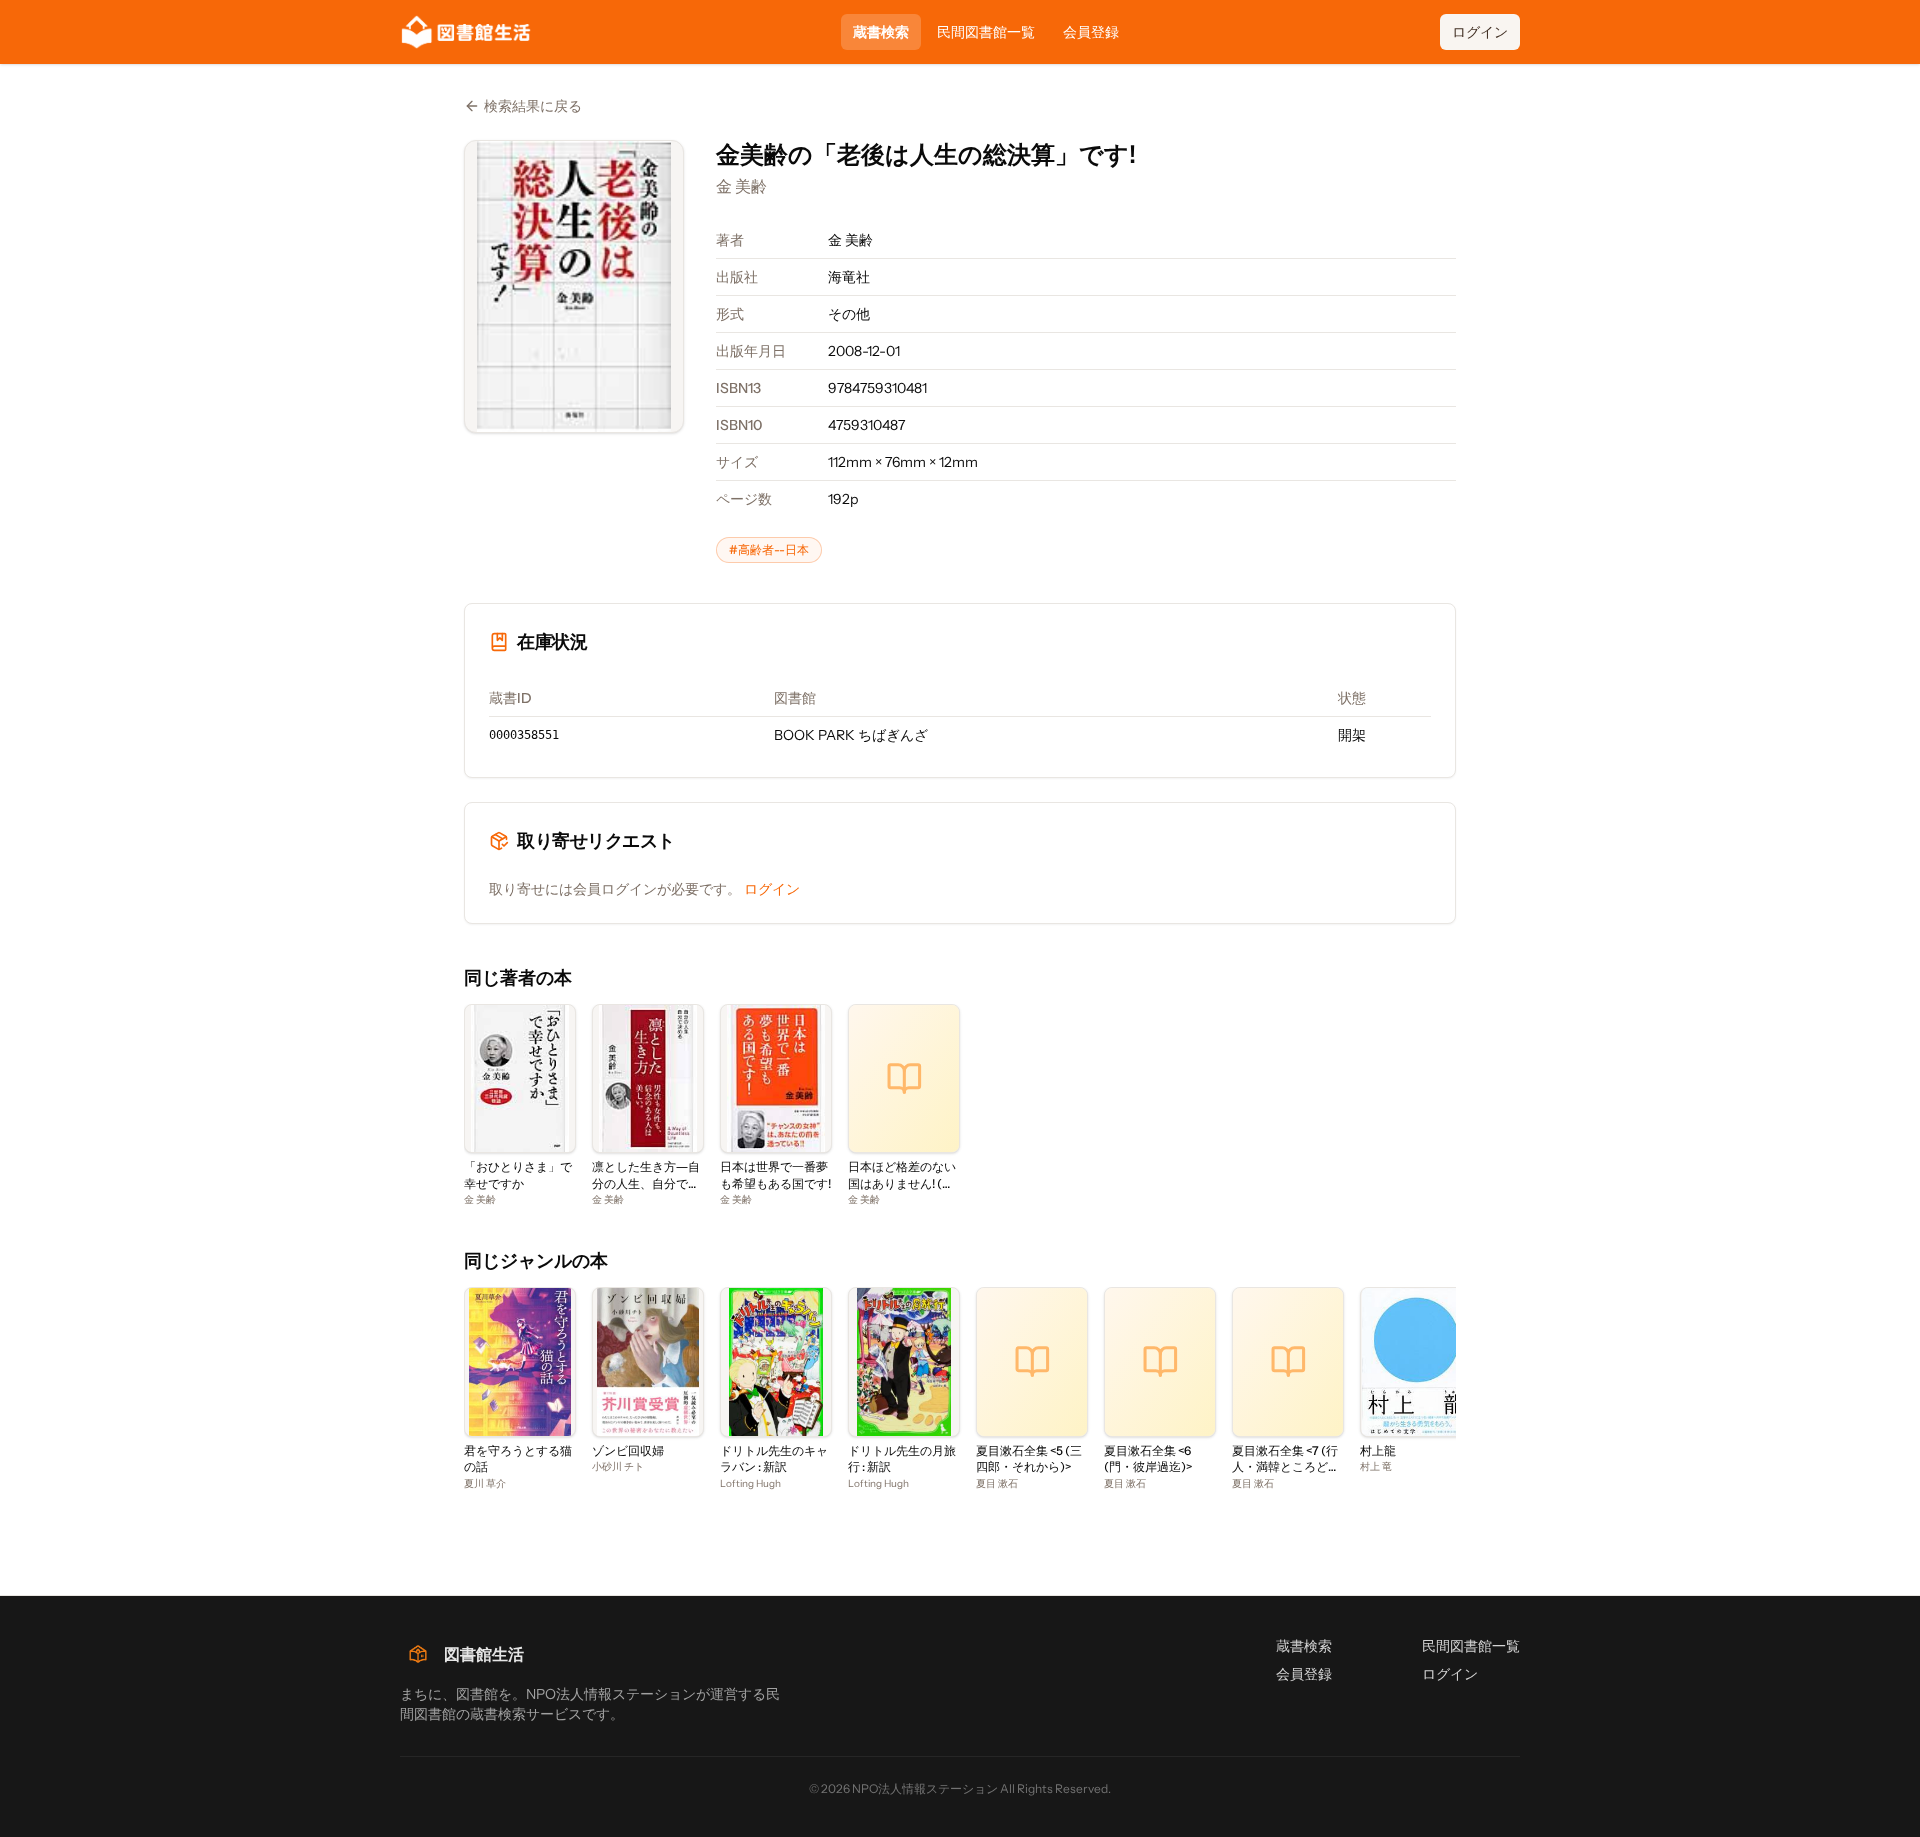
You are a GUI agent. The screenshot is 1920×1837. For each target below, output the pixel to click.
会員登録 (1091, 32)
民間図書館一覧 (986, 32)
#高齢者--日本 (769, 549)
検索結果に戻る (533, 106)
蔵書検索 (881, 32)
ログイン (1480, 32)
